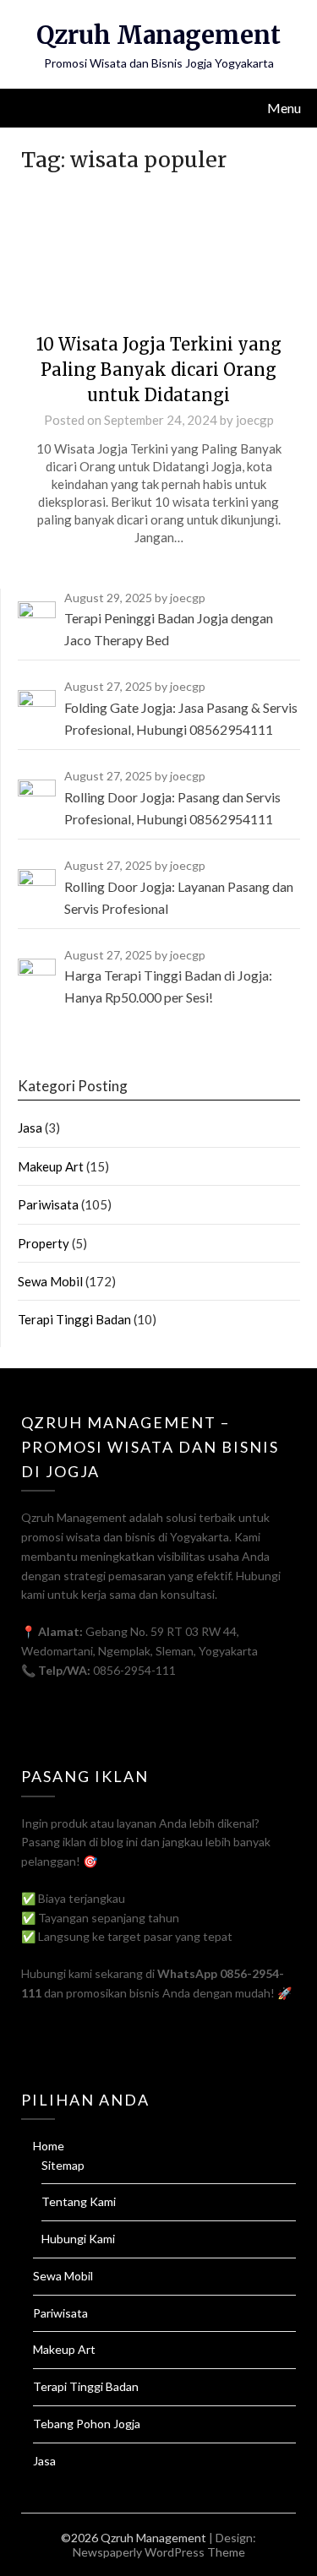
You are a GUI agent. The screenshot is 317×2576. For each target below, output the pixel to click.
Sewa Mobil (50, 1281)
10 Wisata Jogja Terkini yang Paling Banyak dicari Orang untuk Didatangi (159, 370)
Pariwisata (48, 1204)
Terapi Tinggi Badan (74, 1319)
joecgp (255, 420)
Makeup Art (51, 1166)
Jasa (30, 1128)
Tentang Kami (79, 2201)
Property (44, 1243)
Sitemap (63, 2165)
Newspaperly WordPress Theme (159, 2552)
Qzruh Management (158, 35)
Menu (284, 108)
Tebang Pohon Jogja (87, 2424)
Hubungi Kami (78, 2239)
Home (49, 2146)
